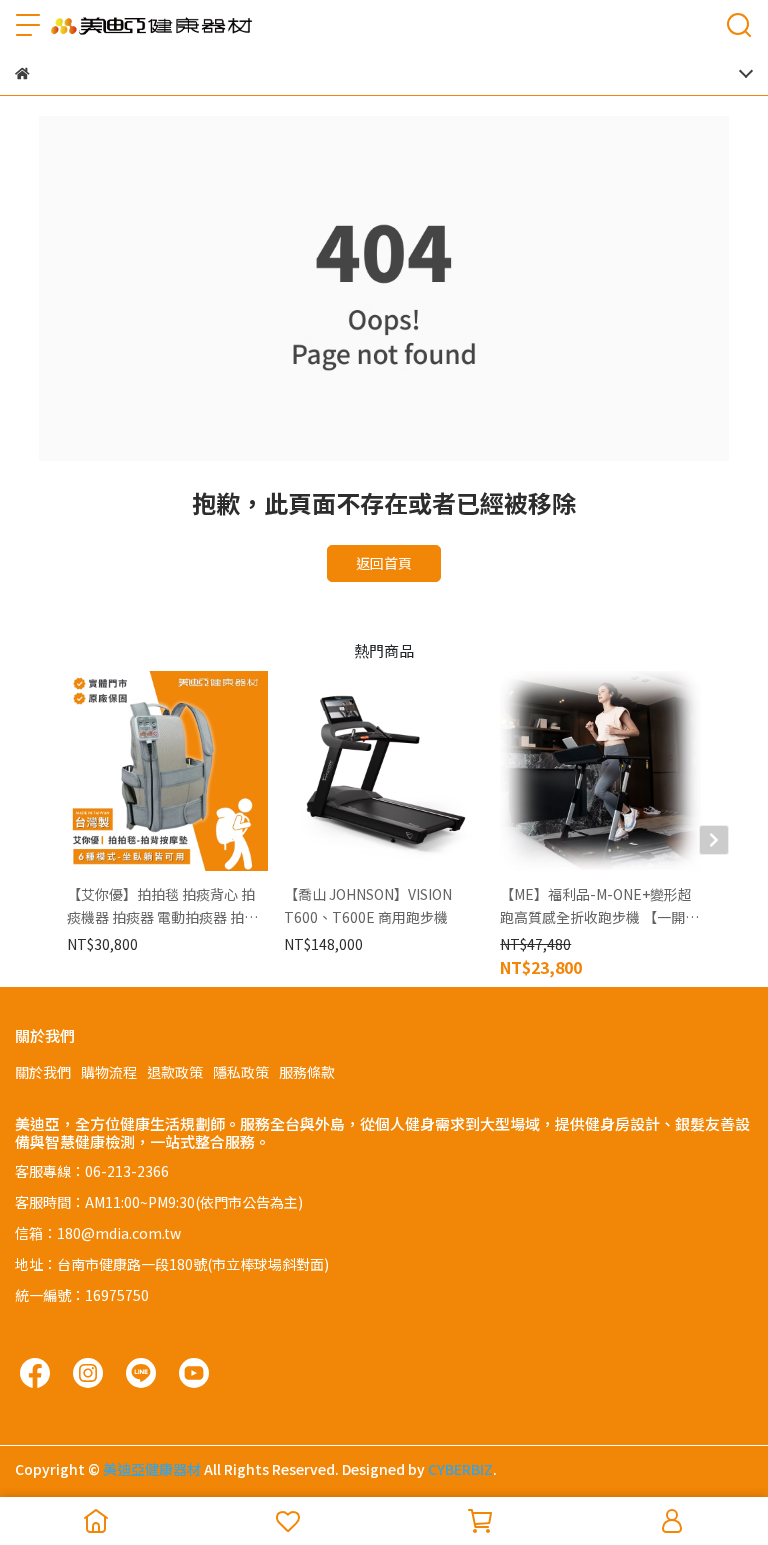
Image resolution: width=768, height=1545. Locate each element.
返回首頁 (384, 563)
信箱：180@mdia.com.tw (98, 1233)
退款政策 (175, 1072)
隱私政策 (241, 1072)
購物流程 (109, 1072)
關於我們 (43, 1072)
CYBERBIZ (460, 1469)
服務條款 (307, 1072)
